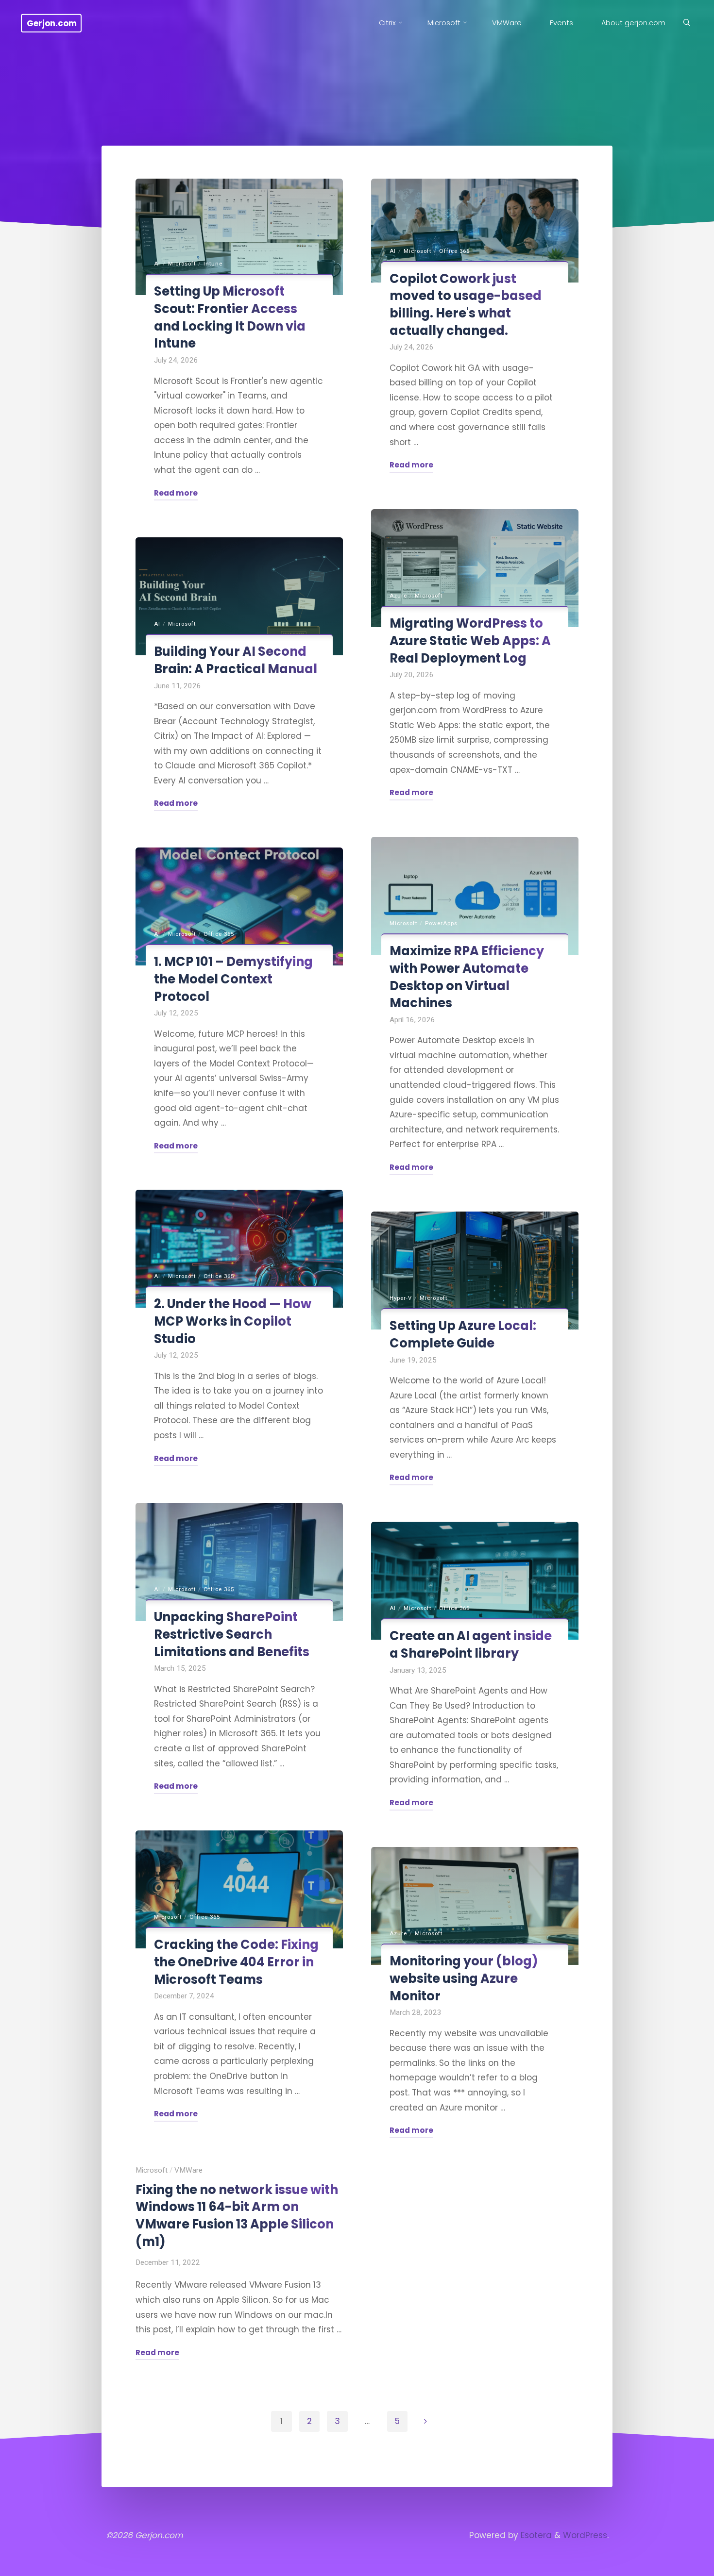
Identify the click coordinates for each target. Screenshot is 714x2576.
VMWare (188, 2170)
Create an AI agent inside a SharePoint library (471, 1645)
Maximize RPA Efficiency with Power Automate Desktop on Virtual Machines (467, 977)
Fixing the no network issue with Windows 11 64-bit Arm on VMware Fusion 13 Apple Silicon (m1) (237, 2215)
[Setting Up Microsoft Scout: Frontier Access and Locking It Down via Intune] (239, 237)
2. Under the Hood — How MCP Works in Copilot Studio (233, 1321)
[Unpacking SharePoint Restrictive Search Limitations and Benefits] (239, 1562)
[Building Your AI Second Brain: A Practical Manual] (239, 596)
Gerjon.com (52, 23)
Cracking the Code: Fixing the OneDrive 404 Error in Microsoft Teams (236, 1962)
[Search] (686, 23)
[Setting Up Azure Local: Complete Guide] (475, 1271)
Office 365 (454, 251)
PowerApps (441, 923)
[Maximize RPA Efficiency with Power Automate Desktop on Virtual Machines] (475, 896)
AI (157, 264)
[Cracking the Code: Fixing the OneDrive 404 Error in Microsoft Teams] (239, 1889)
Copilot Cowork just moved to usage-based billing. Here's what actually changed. (466, 305)
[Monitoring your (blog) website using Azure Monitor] (475, 1906)
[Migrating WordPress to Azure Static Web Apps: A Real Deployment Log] (475, 568)
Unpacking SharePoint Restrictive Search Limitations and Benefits (232, 1634)
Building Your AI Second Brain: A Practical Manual (236, 660)
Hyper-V (401, 1298)
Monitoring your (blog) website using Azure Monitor (464, 1978)
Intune (213, 264)
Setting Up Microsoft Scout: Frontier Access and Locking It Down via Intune (230, 317)
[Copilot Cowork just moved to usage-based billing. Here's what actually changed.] (475, 231)
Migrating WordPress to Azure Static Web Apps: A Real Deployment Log (470, 640)
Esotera (535, 2535)
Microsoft (182, 264)
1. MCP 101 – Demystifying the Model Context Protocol (233, 979)
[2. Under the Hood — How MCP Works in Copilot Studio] (239, 1249)
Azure (398, 596)
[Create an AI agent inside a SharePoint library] (475, 1581)
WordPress (585, 2535)
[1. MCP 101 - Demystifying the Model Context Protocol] (239, 906)
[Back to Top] (676, 2562)
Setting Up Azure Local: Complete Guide (463, 1334)
